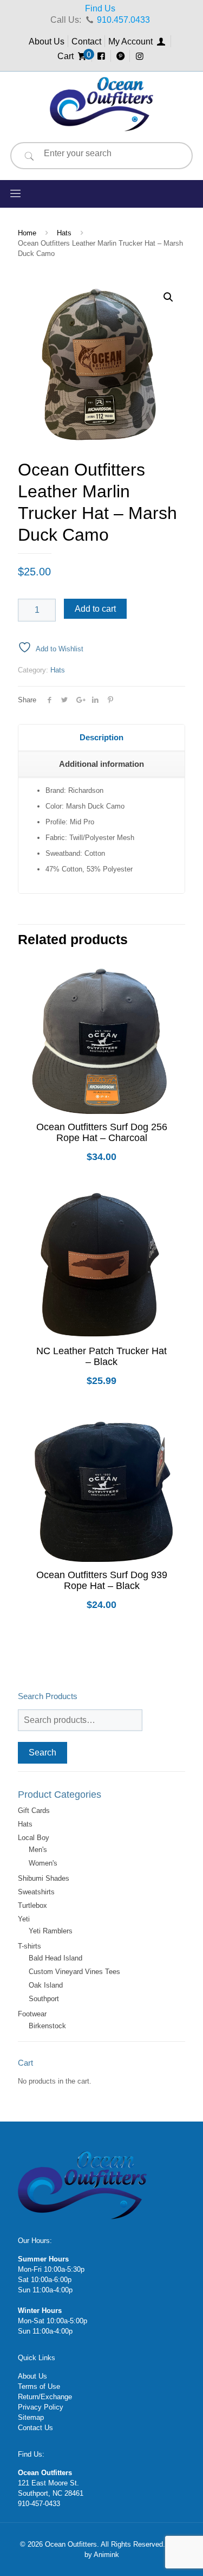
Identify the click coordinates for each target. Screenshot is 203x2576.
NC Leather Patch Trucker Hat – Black (101, 1356)
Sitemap (31, 2417)
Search (42, 1752)
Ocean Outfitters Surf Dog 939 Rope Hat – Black (102, 1580)
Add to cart (95, 609)
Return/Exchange (45, 2397)
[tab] (101, 738)
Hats (64, 233)
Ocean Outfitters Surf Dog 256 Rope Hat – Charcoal (102, 1132)
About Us (47, 41)
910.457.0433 (123, 20)
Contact (86, 41)
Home (27, 233)
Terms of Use (39, 2386)
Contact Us (35, 2428)
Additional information (101, 764)
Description (101, 737)
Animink (106, 2555)
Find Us (100, 8)
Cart (73, 56)
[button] (168, 297)
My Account (132, 41)
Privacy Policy (41, 2407)
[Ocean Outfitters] (101, 104)
